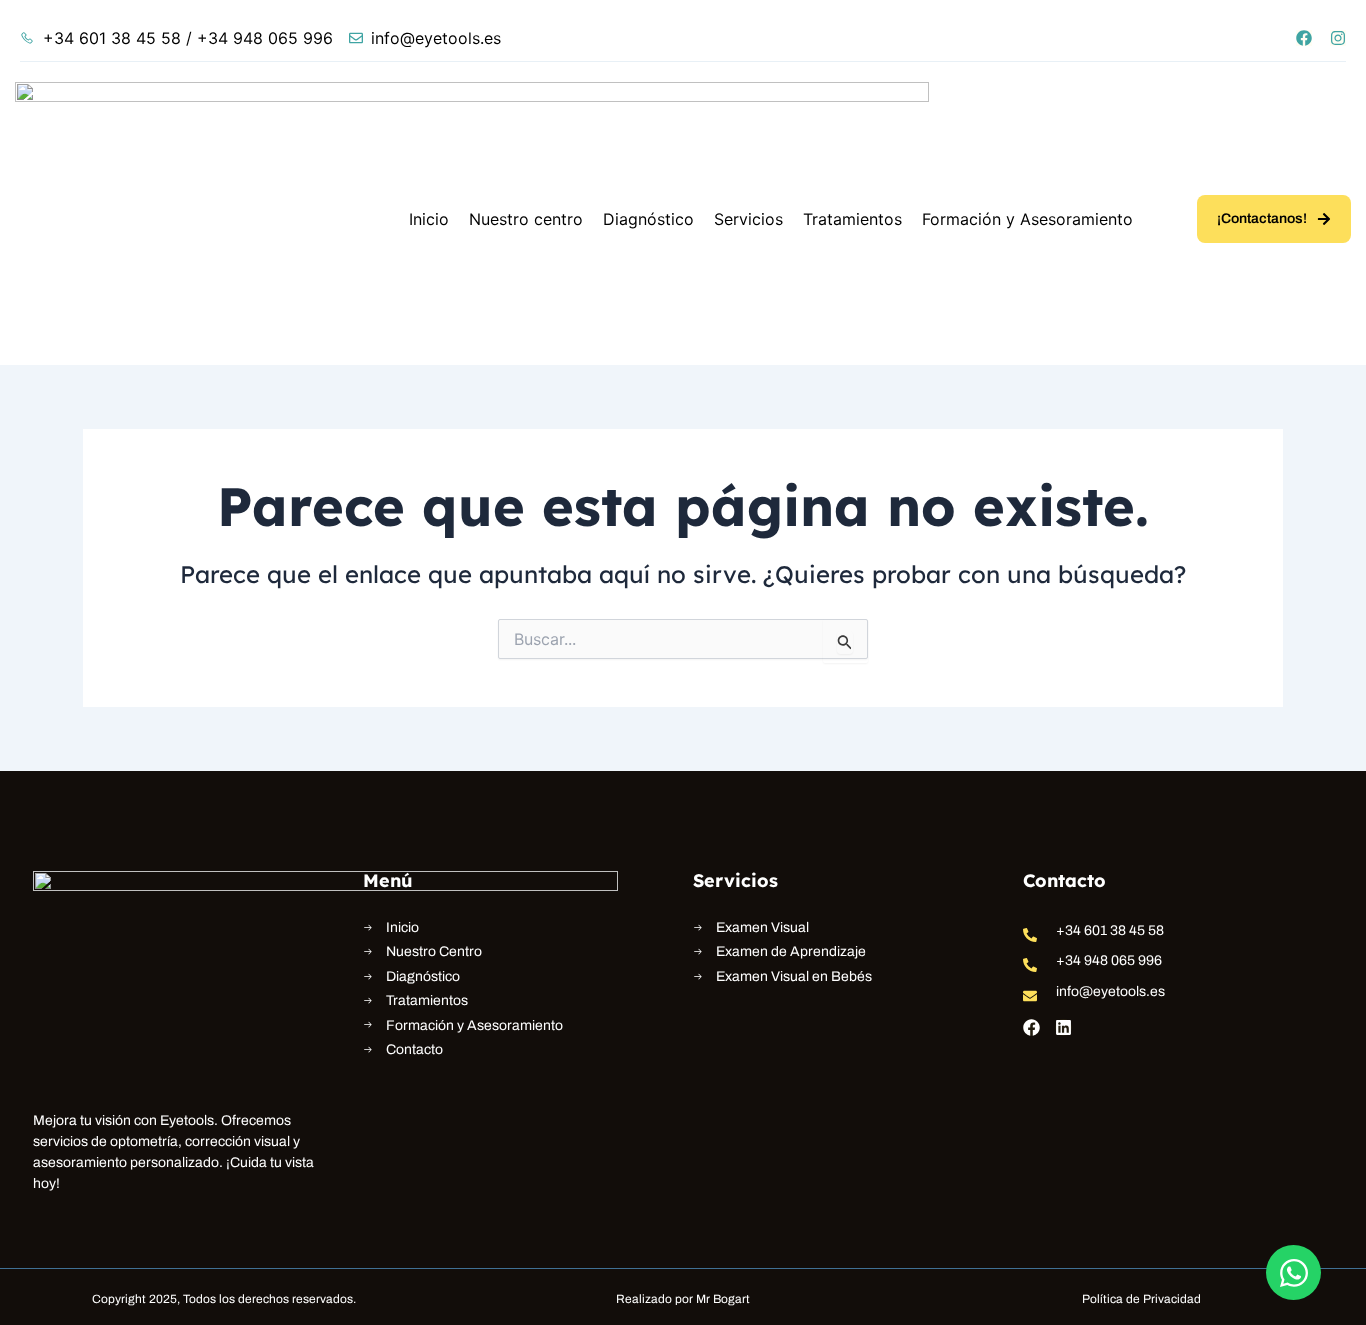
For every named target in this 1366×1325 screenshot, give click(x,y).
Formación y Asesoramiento (1027, 219)
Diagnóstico (648, 219)
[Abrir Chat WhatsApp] (1293, 1272)
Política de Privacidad (1141, 1299)
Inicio (429, 219)
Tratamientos (852, 219)
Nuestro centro (526, 219)
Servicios (748, 219)
